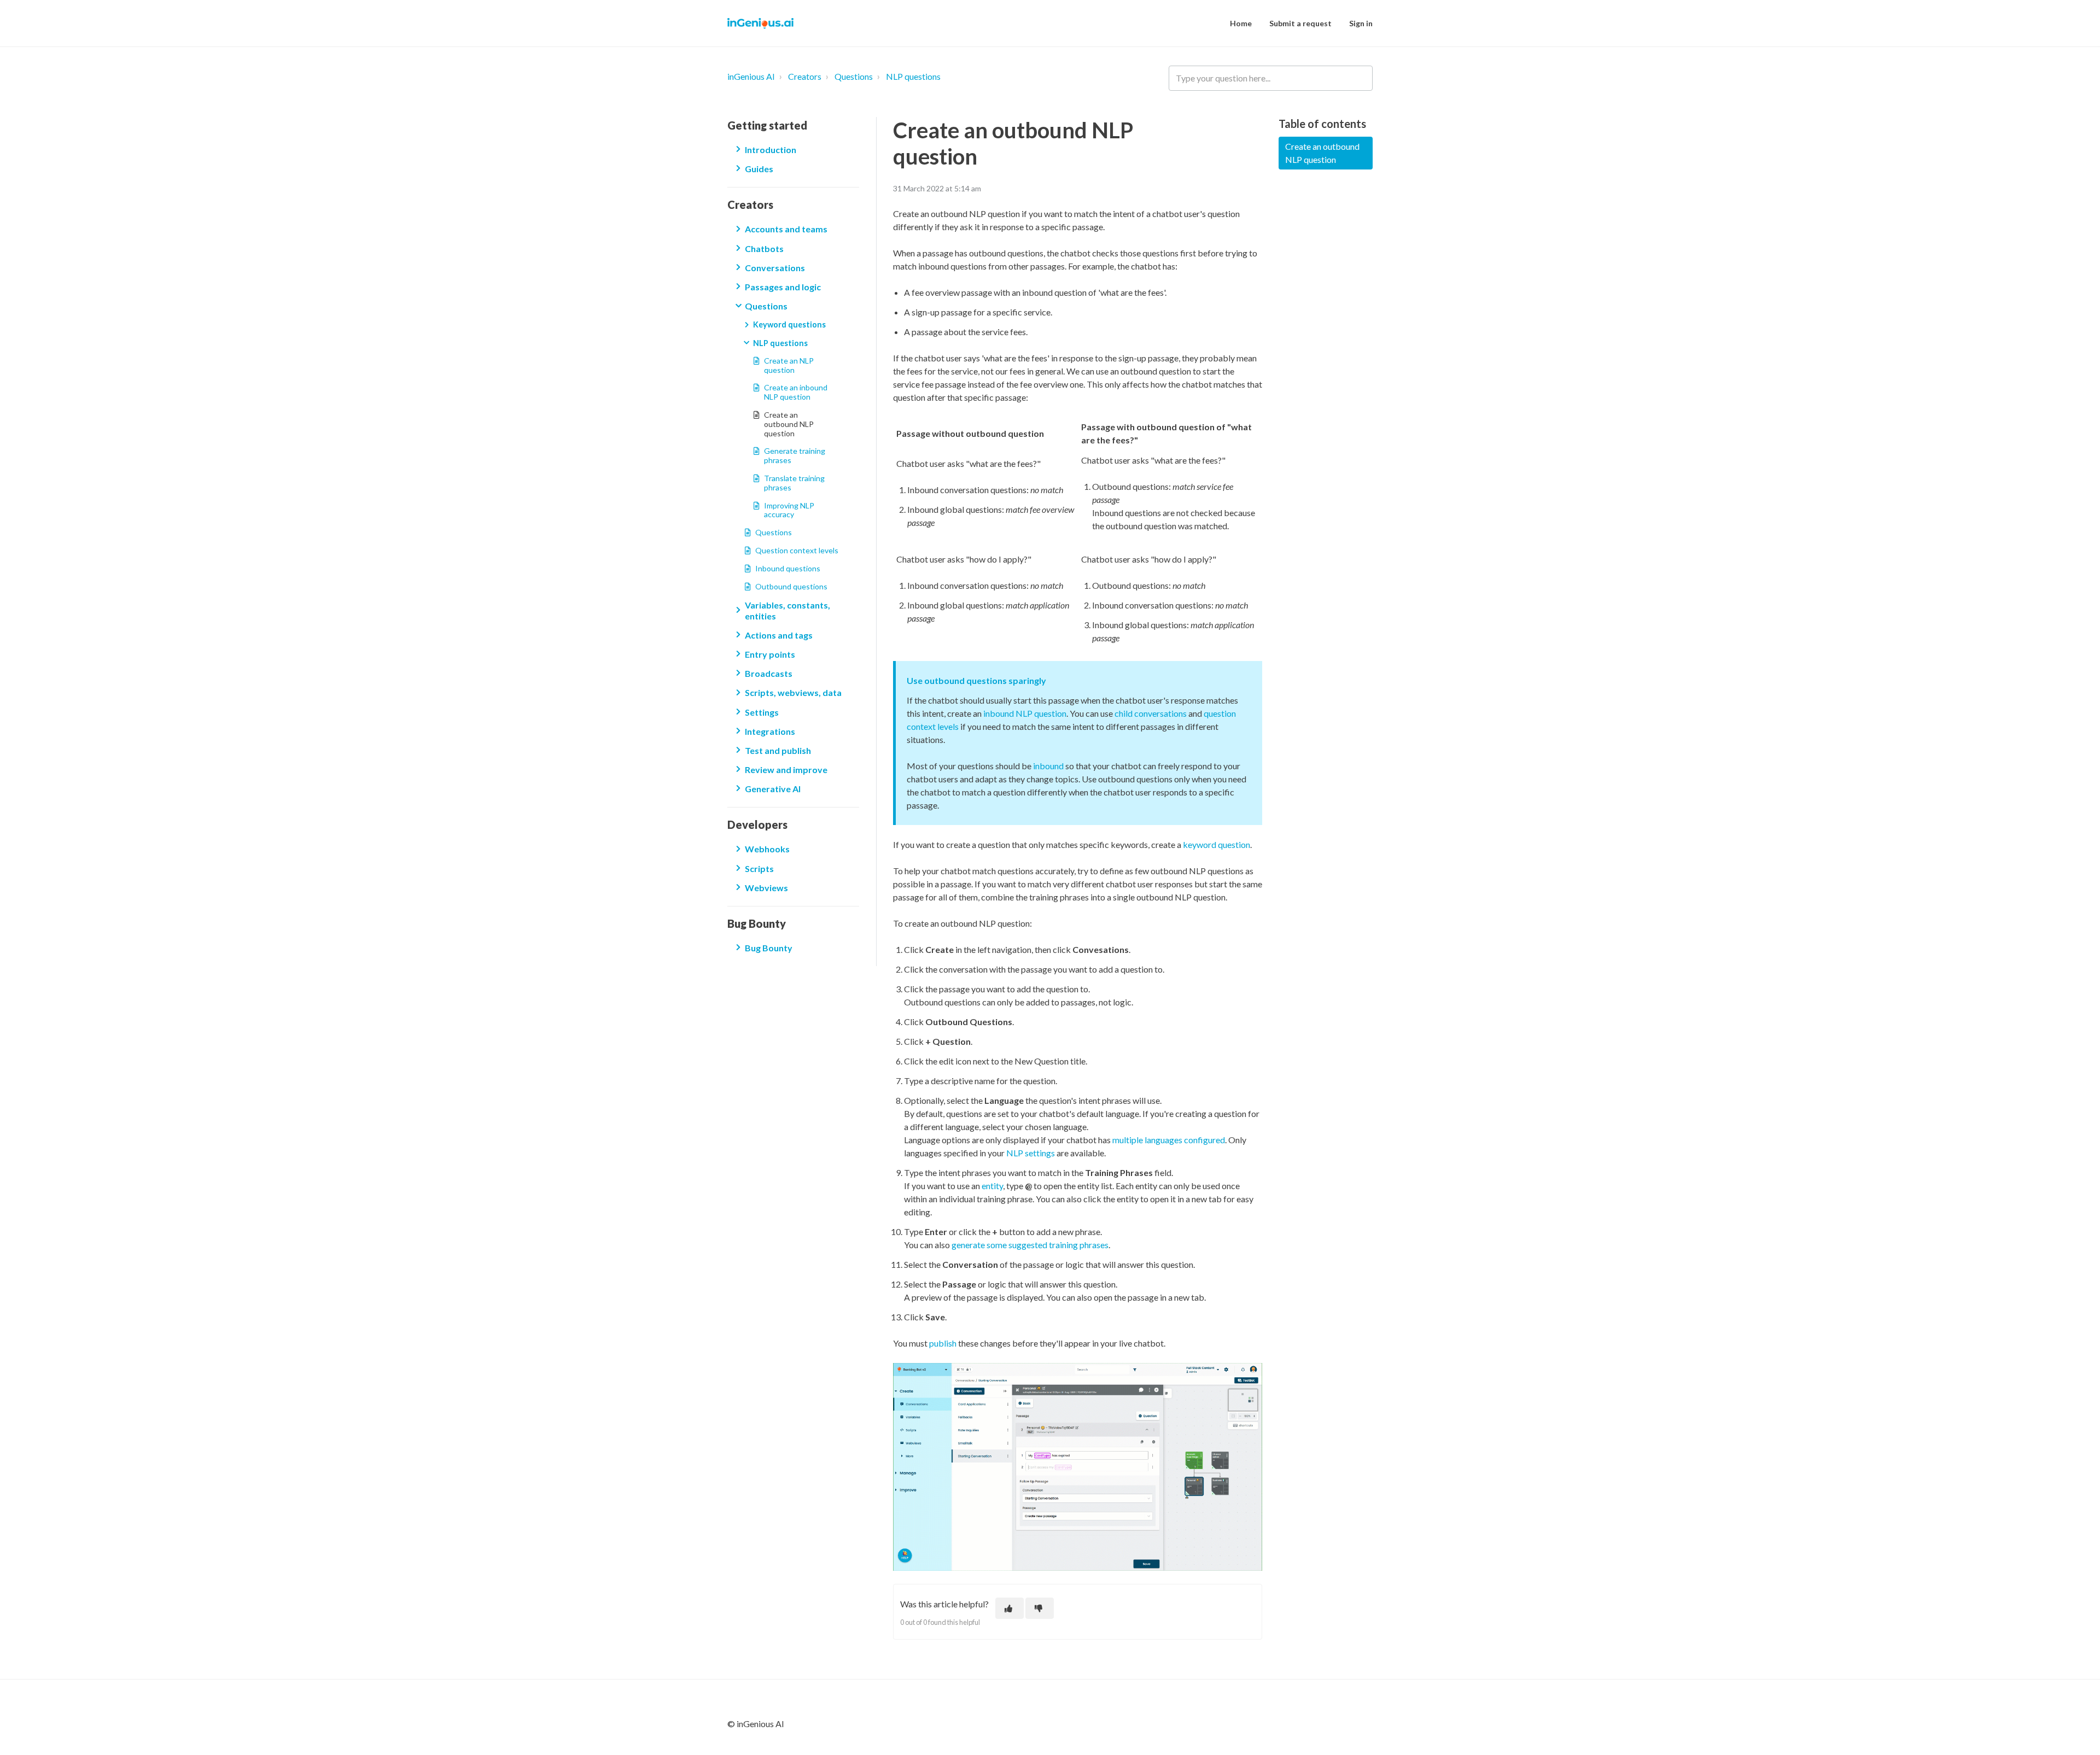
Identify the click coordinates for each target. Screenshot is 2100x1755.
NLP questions (913, 76)
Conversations (775, 268)
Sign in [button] (1361, 23)
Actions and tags (779, 635)
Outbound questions (791, 586)
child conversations (1151, 713)
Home (1241, 23)
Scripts (759, 868)
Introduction (771, 150)
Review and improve (786, 770)
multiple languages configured (1169, 1140)
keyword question (1217, 844)
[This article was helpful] (1010, 1608)
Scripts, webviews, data (793, 692)
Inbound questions (788, 568)
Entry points (770, 654)
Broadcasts (769, 673)
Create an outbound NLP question (789, 424)
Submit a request (1300, 23)
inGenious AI (751, 76)
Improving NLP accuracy (789, 510)
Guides (759, 169)
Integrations (770, 731)
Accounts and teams (786, 229)
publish (943, 1343)
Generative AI (773, 789)
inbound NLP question (1025, 713)
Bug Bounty (769, 948)
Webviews (766, 888)
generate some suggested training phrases (1030, 1245)
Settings (762, 712)
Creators (805, 76)
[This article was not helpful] (1040, 1608)
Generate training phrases (795, 455)
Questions (854, 76)
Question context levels (797, 550)
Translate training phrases (794, 483)
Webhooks (767, 849)
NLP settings (1031, 1153)
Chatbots (764, 248)
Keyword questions (789, 324)
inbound (1049, 766)
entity (992, 1186)
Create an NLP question (789, 365)
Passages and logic (783, 287)
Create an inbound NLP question (796, 392)
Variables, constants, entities (787, 610)
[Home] (760, 24)
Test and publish (778, 750)
